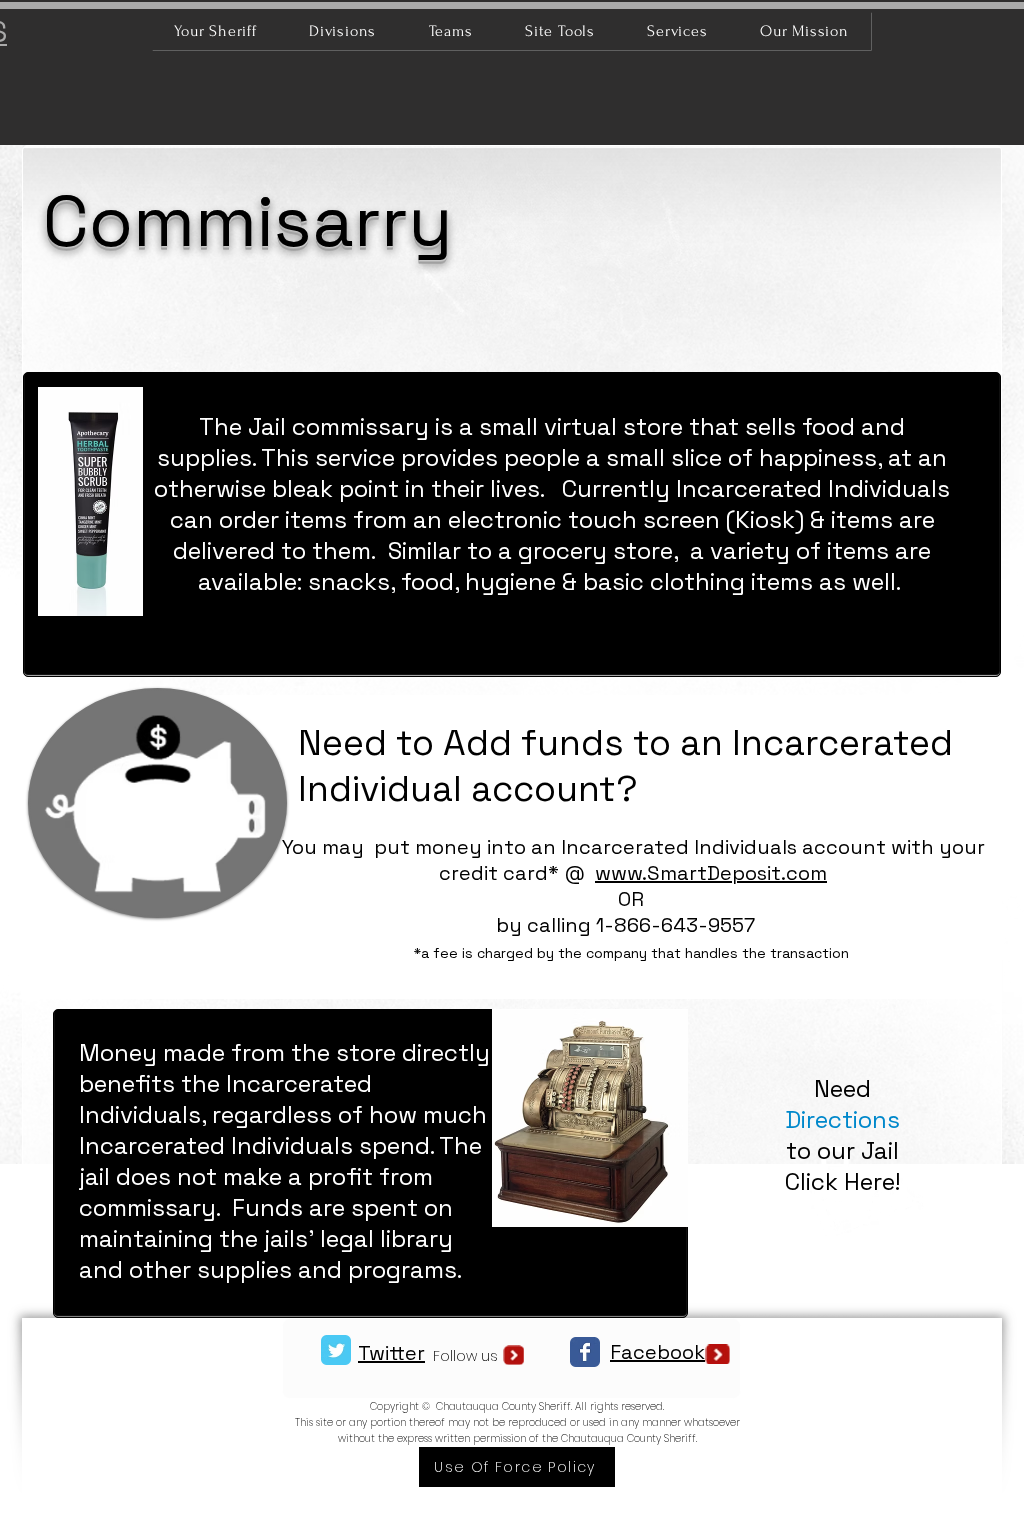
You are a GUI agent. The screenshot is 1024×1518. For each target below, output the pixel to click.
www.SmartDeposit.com (711, 873)
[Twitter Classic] (336, 1350)
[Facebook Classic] (585, 1352)
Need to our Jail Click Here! (842, 1135)
